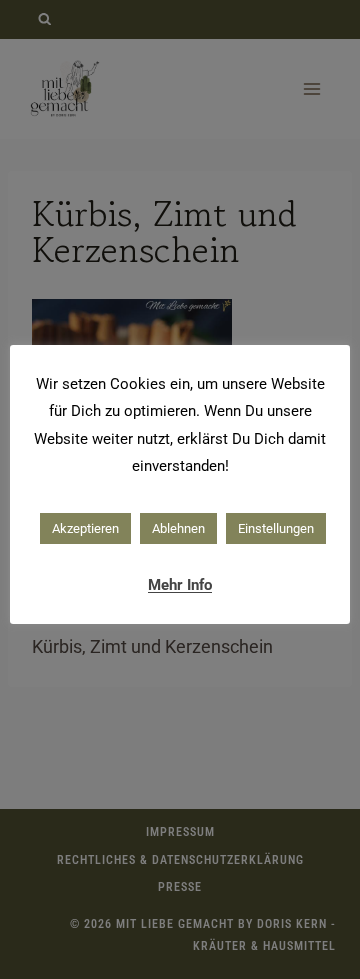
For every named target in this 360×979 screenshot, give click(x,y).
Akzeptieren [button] (85, 528)
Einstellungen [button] (276, 528)
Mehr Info (180, 585)
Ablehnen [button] (178, 528)
